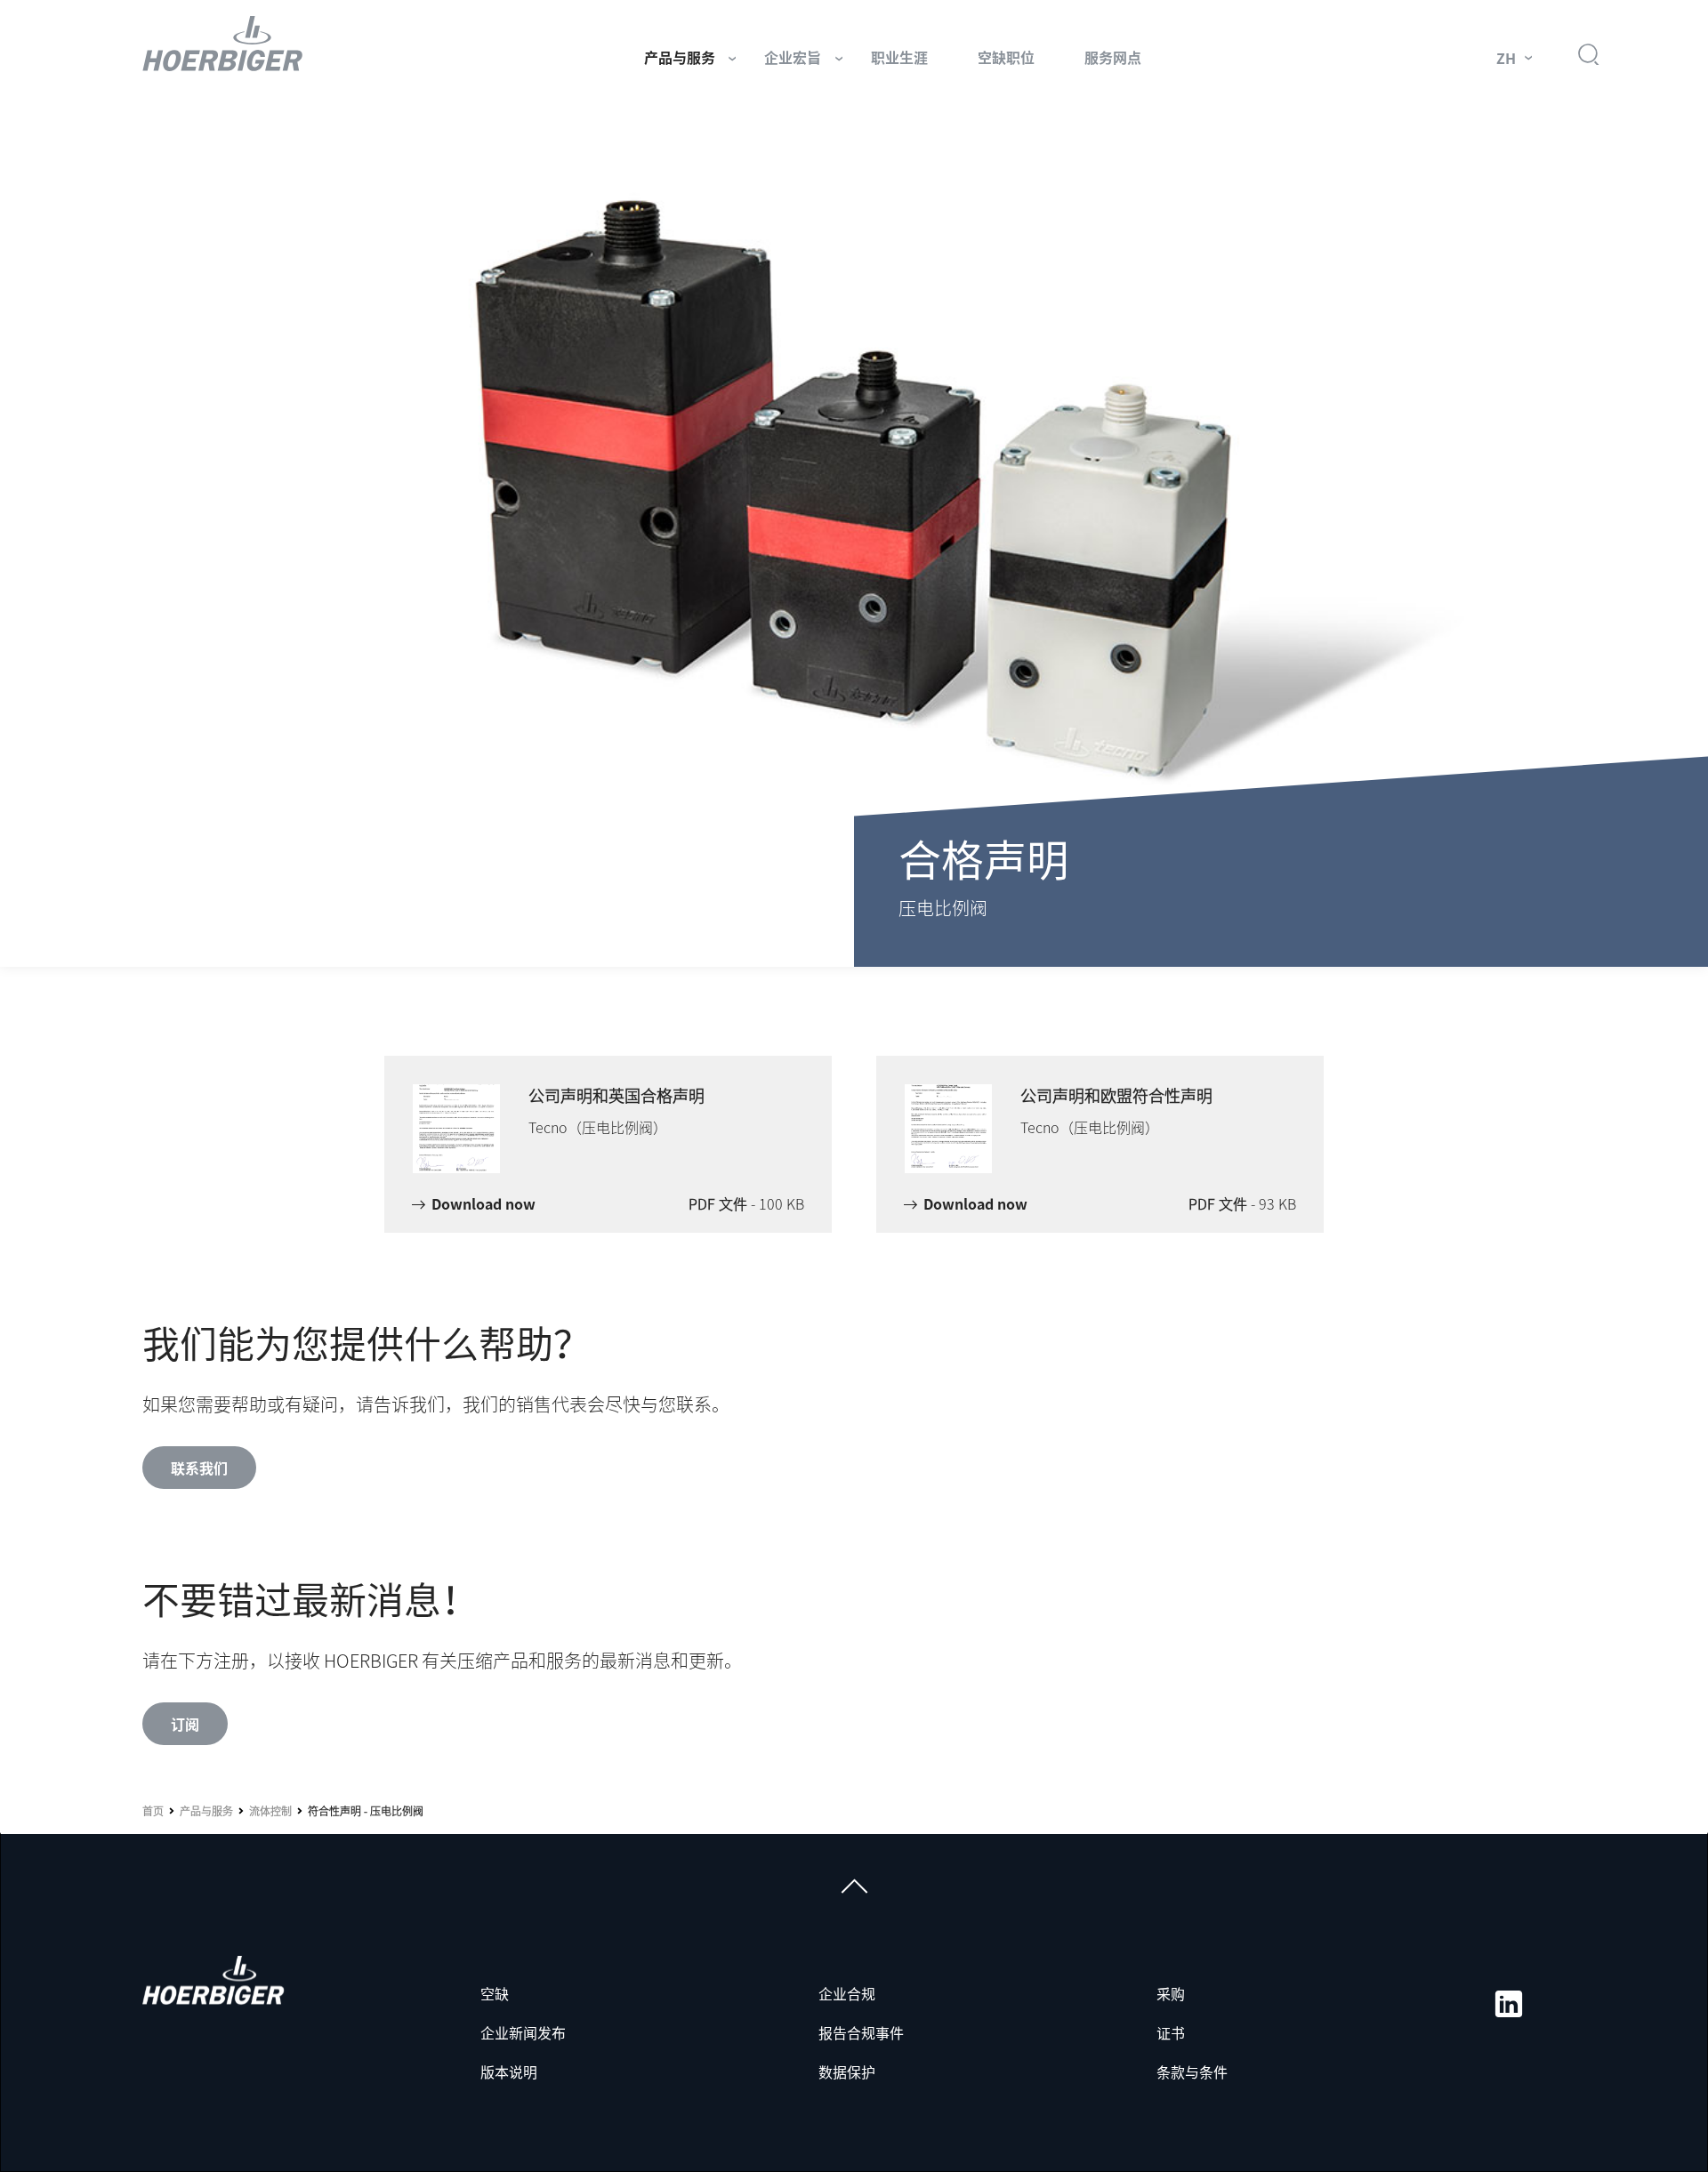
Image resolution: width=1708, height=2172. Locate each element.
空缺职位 (1006, 57)
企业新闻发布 (523, 2032)
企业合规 (847, 1993)
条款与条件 (1192, 2071)
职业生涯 (899, 57)
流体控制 (270, 1811)
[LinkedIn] (1509, 2004)
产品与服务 (680, 57)
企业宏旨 (793, 57)
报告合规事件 (861, 2032)
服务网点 (1113, 57)
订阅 (185, 1724)
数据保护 (847, 2071)
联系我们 (199, 1468)
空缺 (495, 1993)
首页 (153, 1811)
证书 (1171, 2032)
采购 (1171, 1993)
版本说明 (509, 2071)
